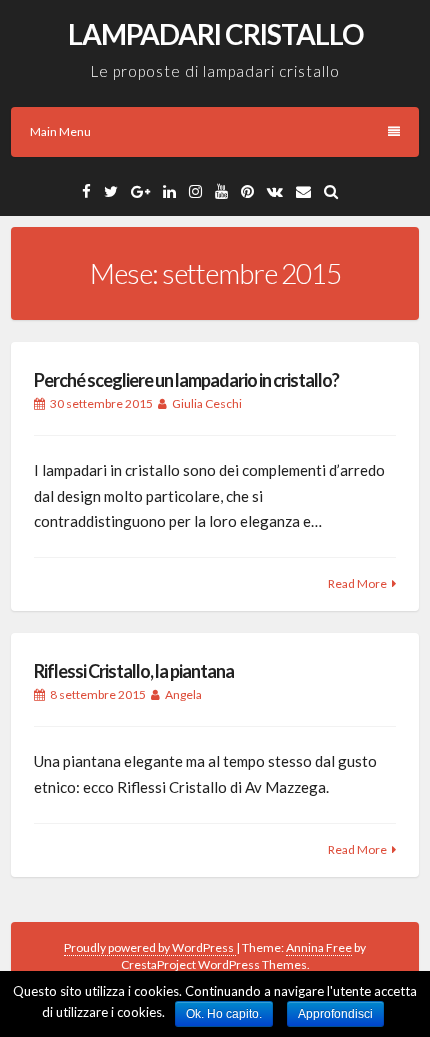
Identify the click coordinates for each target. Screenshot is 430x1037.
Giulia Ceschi (207, 403)
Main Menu (60, 131)
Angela (183, 694)
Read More (357, 583)
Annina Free (319, 947)
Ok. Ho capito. (224, 1014)
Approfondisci (335, 1014)
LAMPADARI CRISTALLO (215, 34)
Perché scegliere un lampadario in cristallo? (186, 380)
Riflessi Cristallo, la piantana (134, 671)
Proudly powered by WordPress (150, 947)
